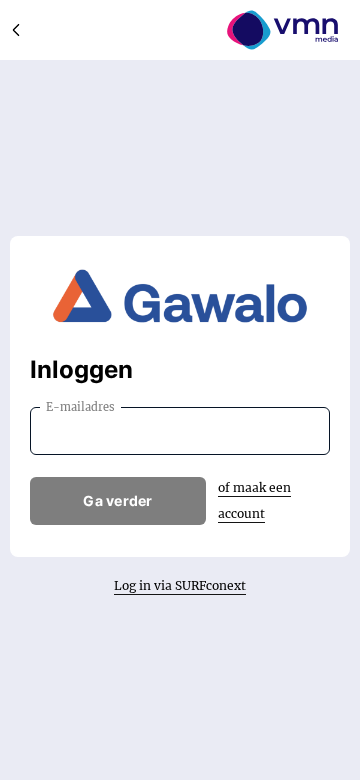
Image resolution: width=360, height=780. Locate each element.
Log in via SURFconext (180, 585)
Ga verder (118, 500)
